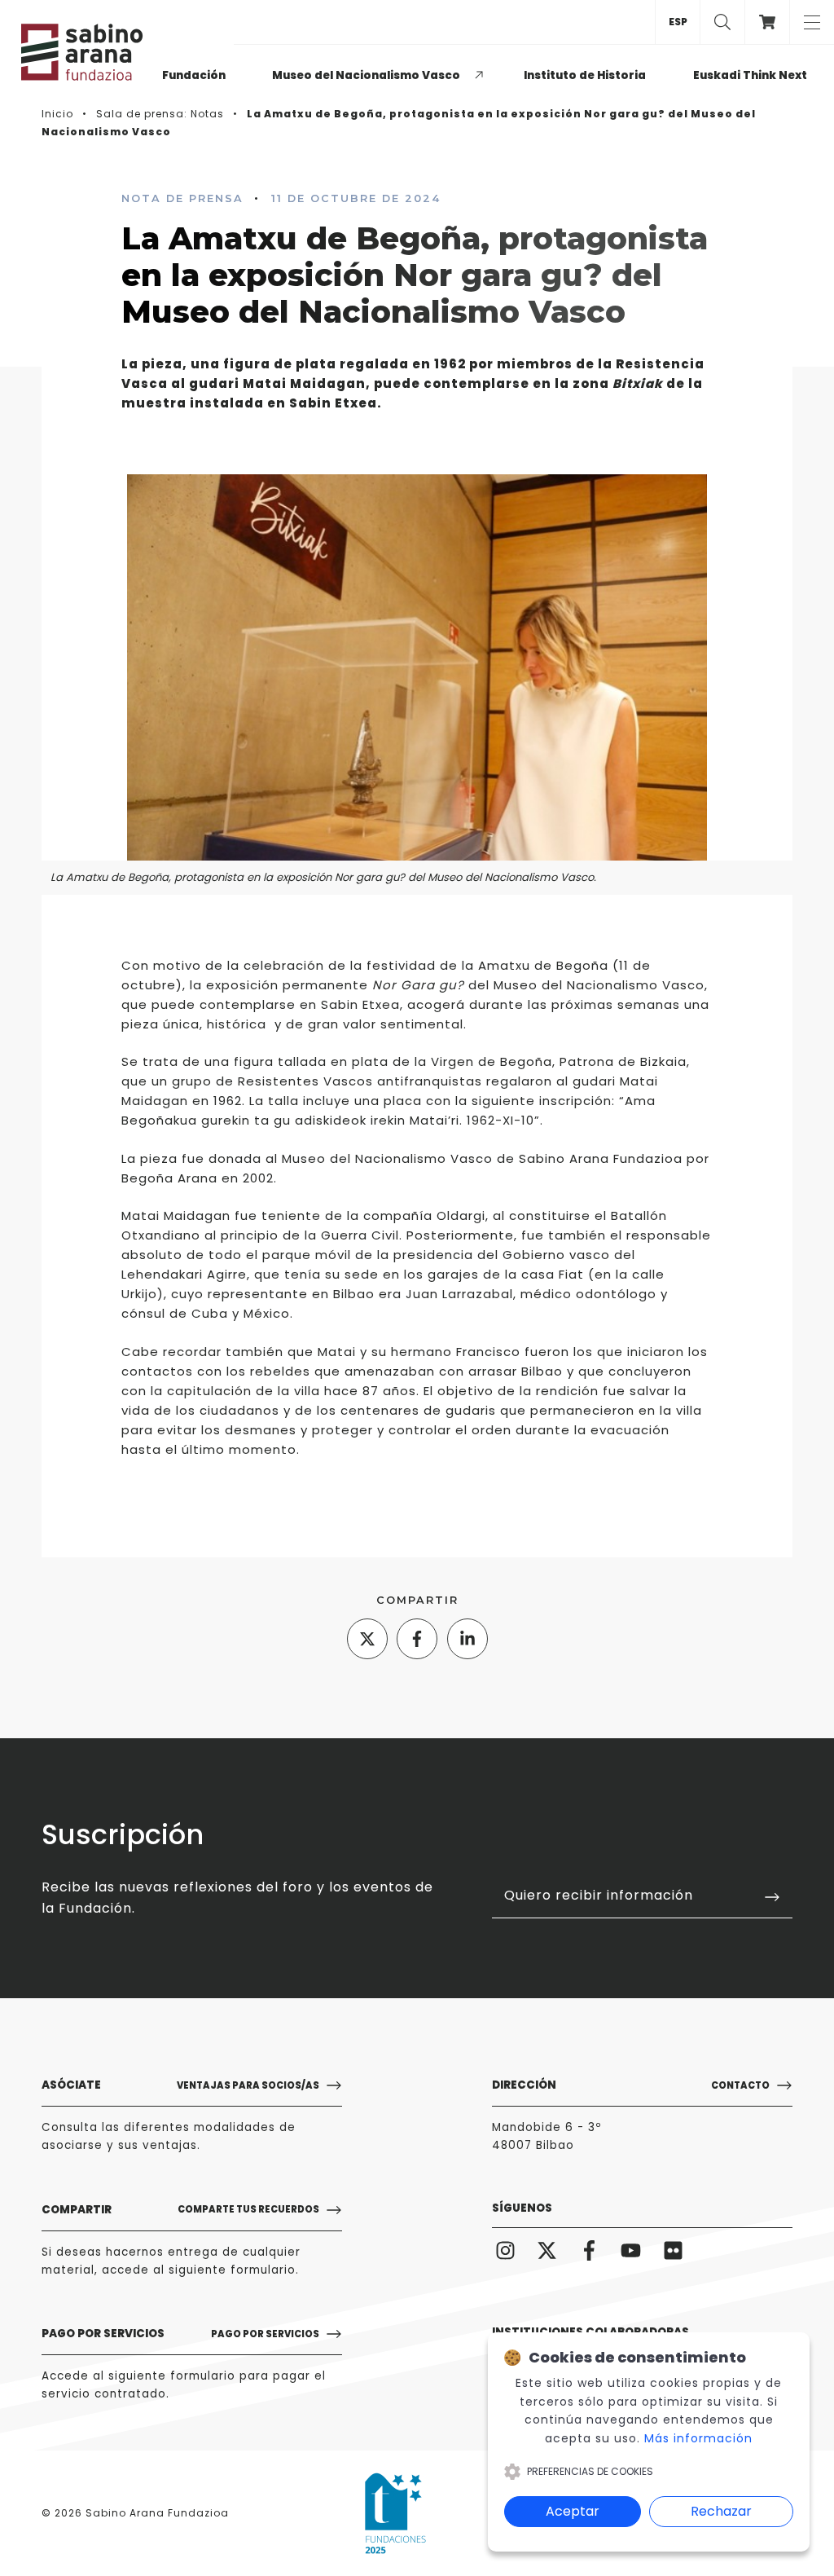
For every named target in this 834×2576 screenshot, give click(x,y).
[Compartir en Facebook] (417, 1639)
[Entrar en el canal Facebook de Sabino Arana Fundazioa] (589, 2250)
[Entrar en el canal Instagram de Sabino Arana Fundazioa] (505, 2250)
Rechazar (721, 2511)
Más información (698, 2438)
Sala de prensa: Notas (160, 114)
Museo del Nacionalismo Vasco (366, 75)
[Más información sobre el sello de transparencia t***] (395, 2513)
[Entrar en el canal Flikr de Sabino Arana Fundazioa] (673, 2250)
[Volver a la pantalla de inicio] (89, 52)
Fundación (194, 75)
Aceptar (573, 2511)
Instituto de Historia (585, 75)
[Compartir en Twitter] (367, 1639)
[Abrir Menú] (812, 22)
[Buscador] (722, 22)
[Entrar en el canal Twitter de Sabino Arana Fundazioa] (548, 2250)
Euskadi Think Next (750, 75)
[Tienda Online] (767, 22)
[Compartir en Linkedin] (467, 1639)
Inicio (57, 114)
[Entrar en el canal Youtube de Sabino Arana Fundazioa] (632, 2250)
